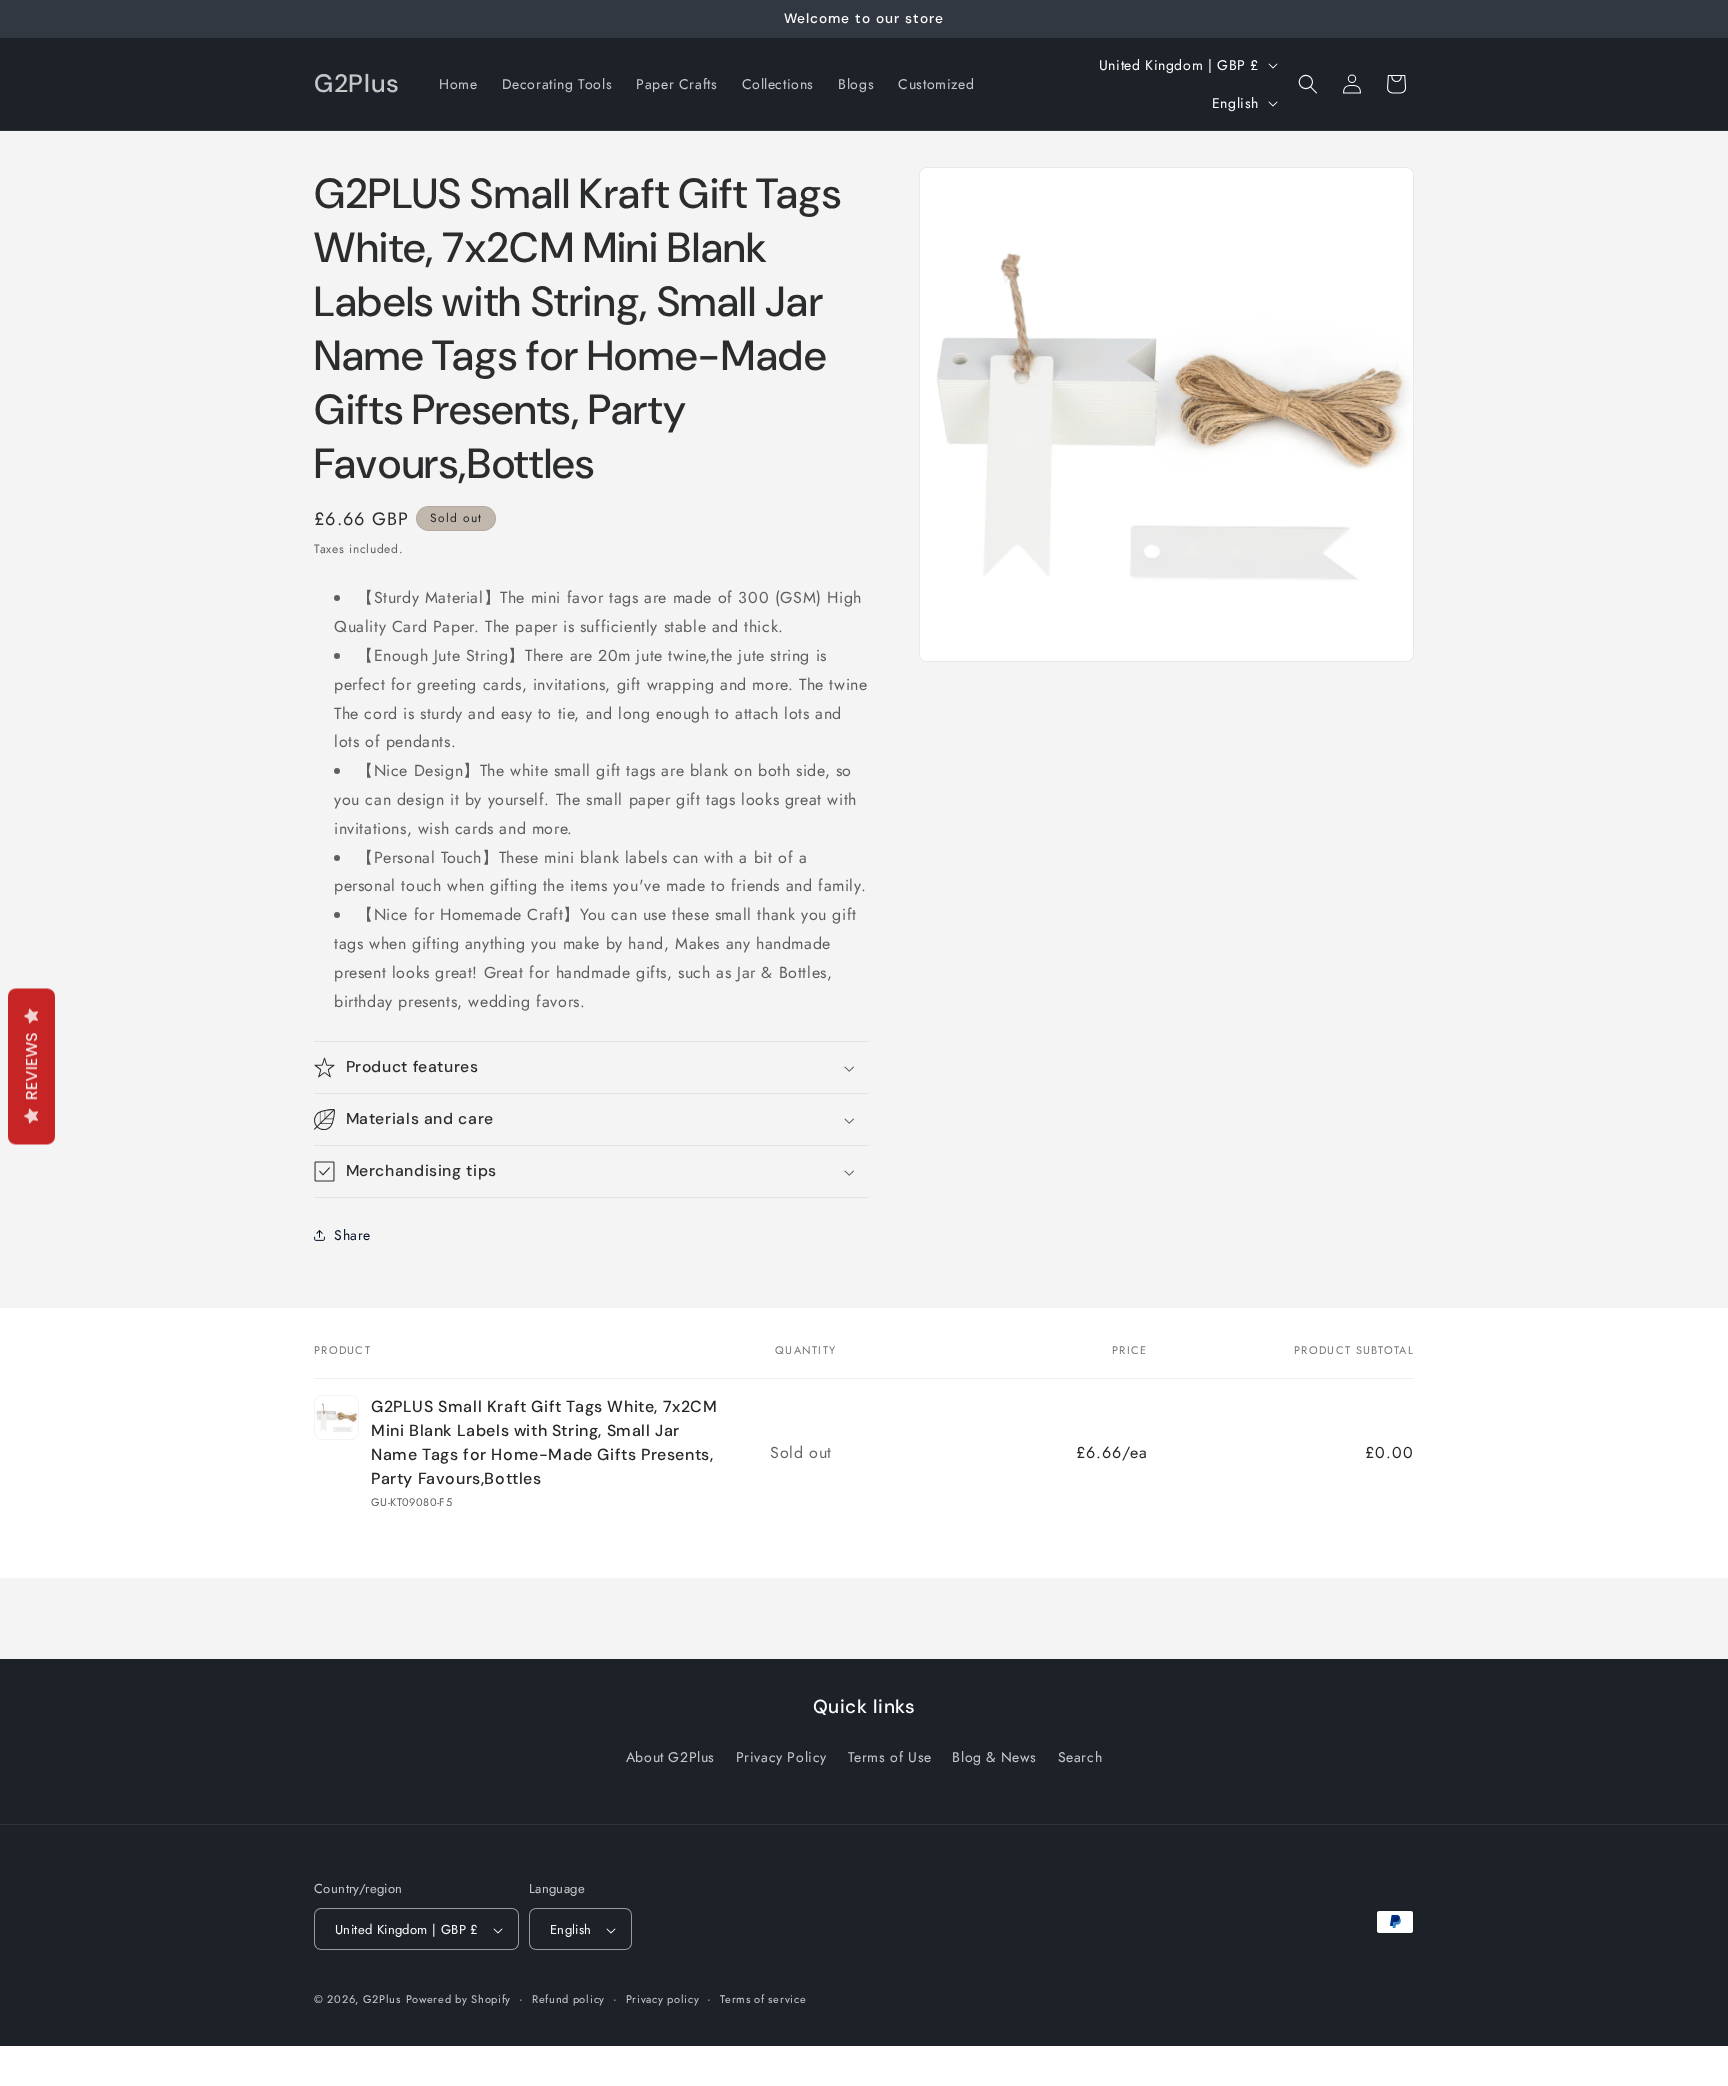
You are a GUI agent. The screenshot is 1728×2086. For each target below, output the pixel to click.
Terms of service (763, 1999)
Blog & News (994, 1756)
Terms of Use (890, 1756)
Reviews (31, 1067)
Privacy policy (663, 1999)
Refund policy (568, 1999)
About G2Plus (670, 1756)
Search (1080, 1756)
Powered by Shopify (459, 2000)
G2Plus (382, 2000)
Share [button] (352, 1235)
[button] (1308, 84)
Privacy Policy (781, 1756)
